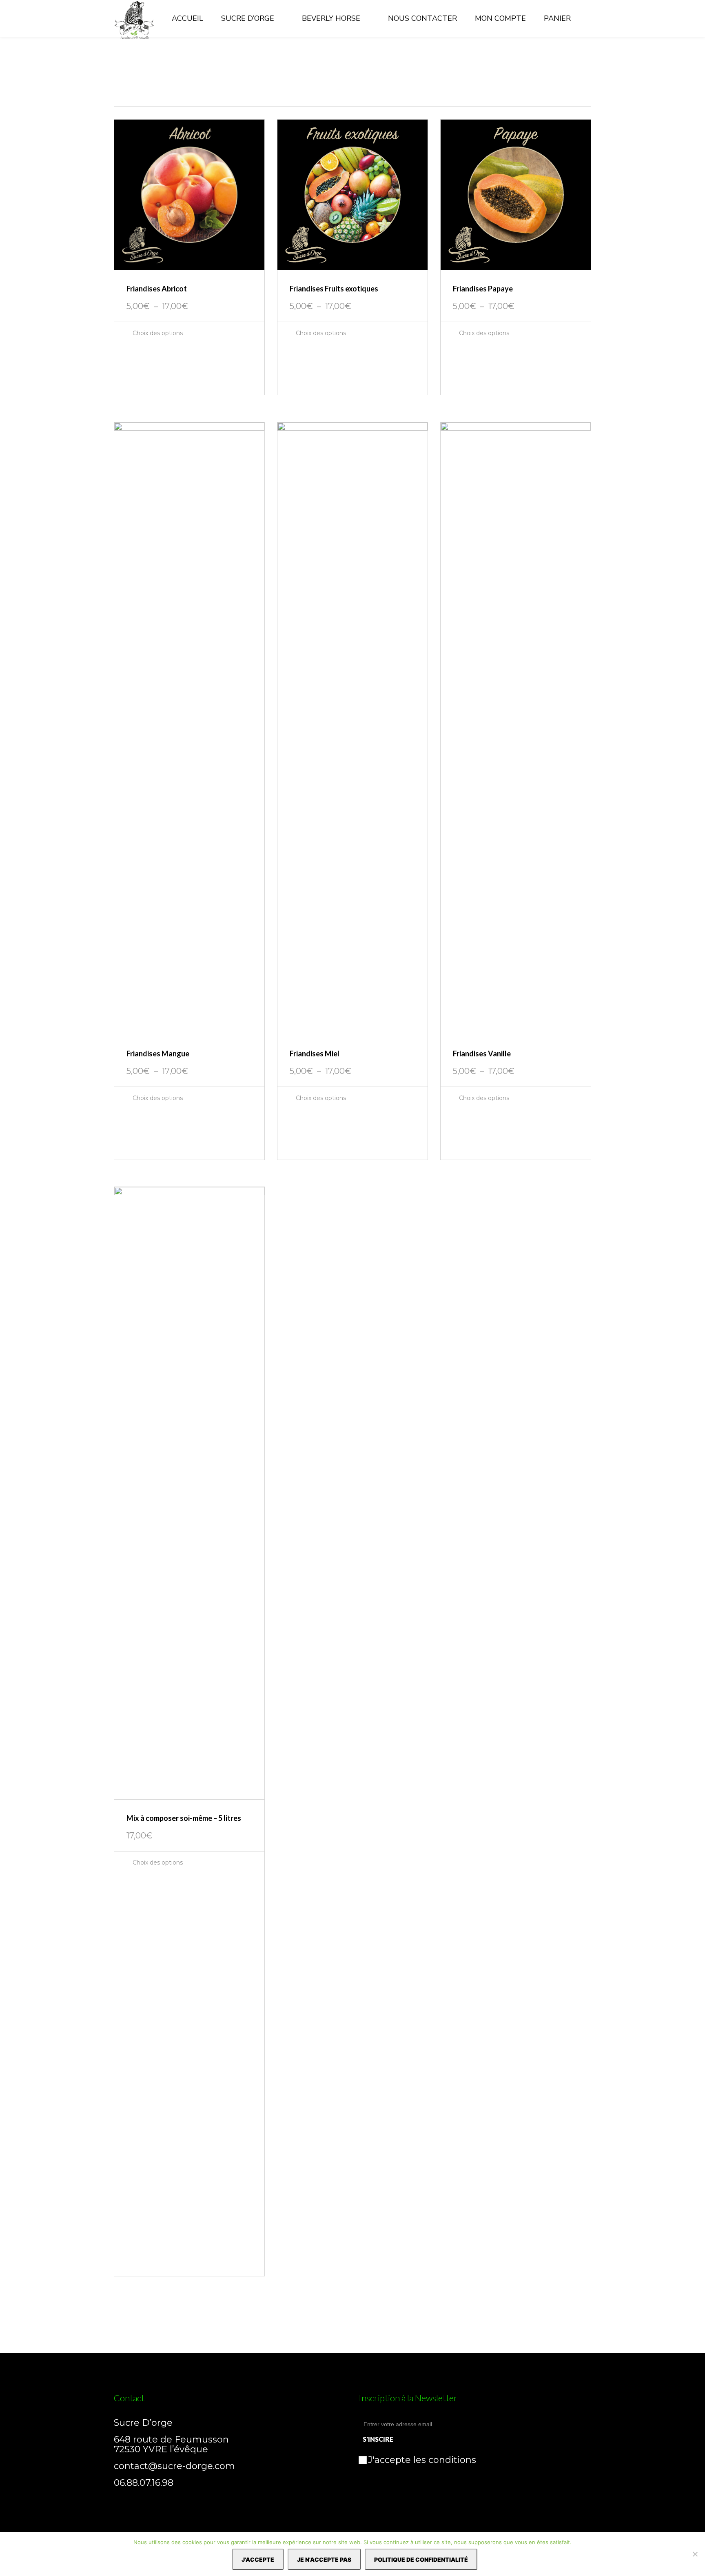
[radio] (122, 354)
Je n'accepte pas (324, 2559)
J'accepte (258, 2559)
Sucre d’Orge (248, 18)
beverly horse (331, 18)
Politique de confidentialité (421, 2559)
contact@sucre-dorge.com (174, 2466)
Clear (126, 379)
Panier (557, 18)
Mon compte (500, 18)
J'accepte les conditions (422, 2460)
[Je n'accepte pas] (695, 2554)
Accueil (187, 18)
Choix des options (157, 333)
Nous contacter (422, 18)
